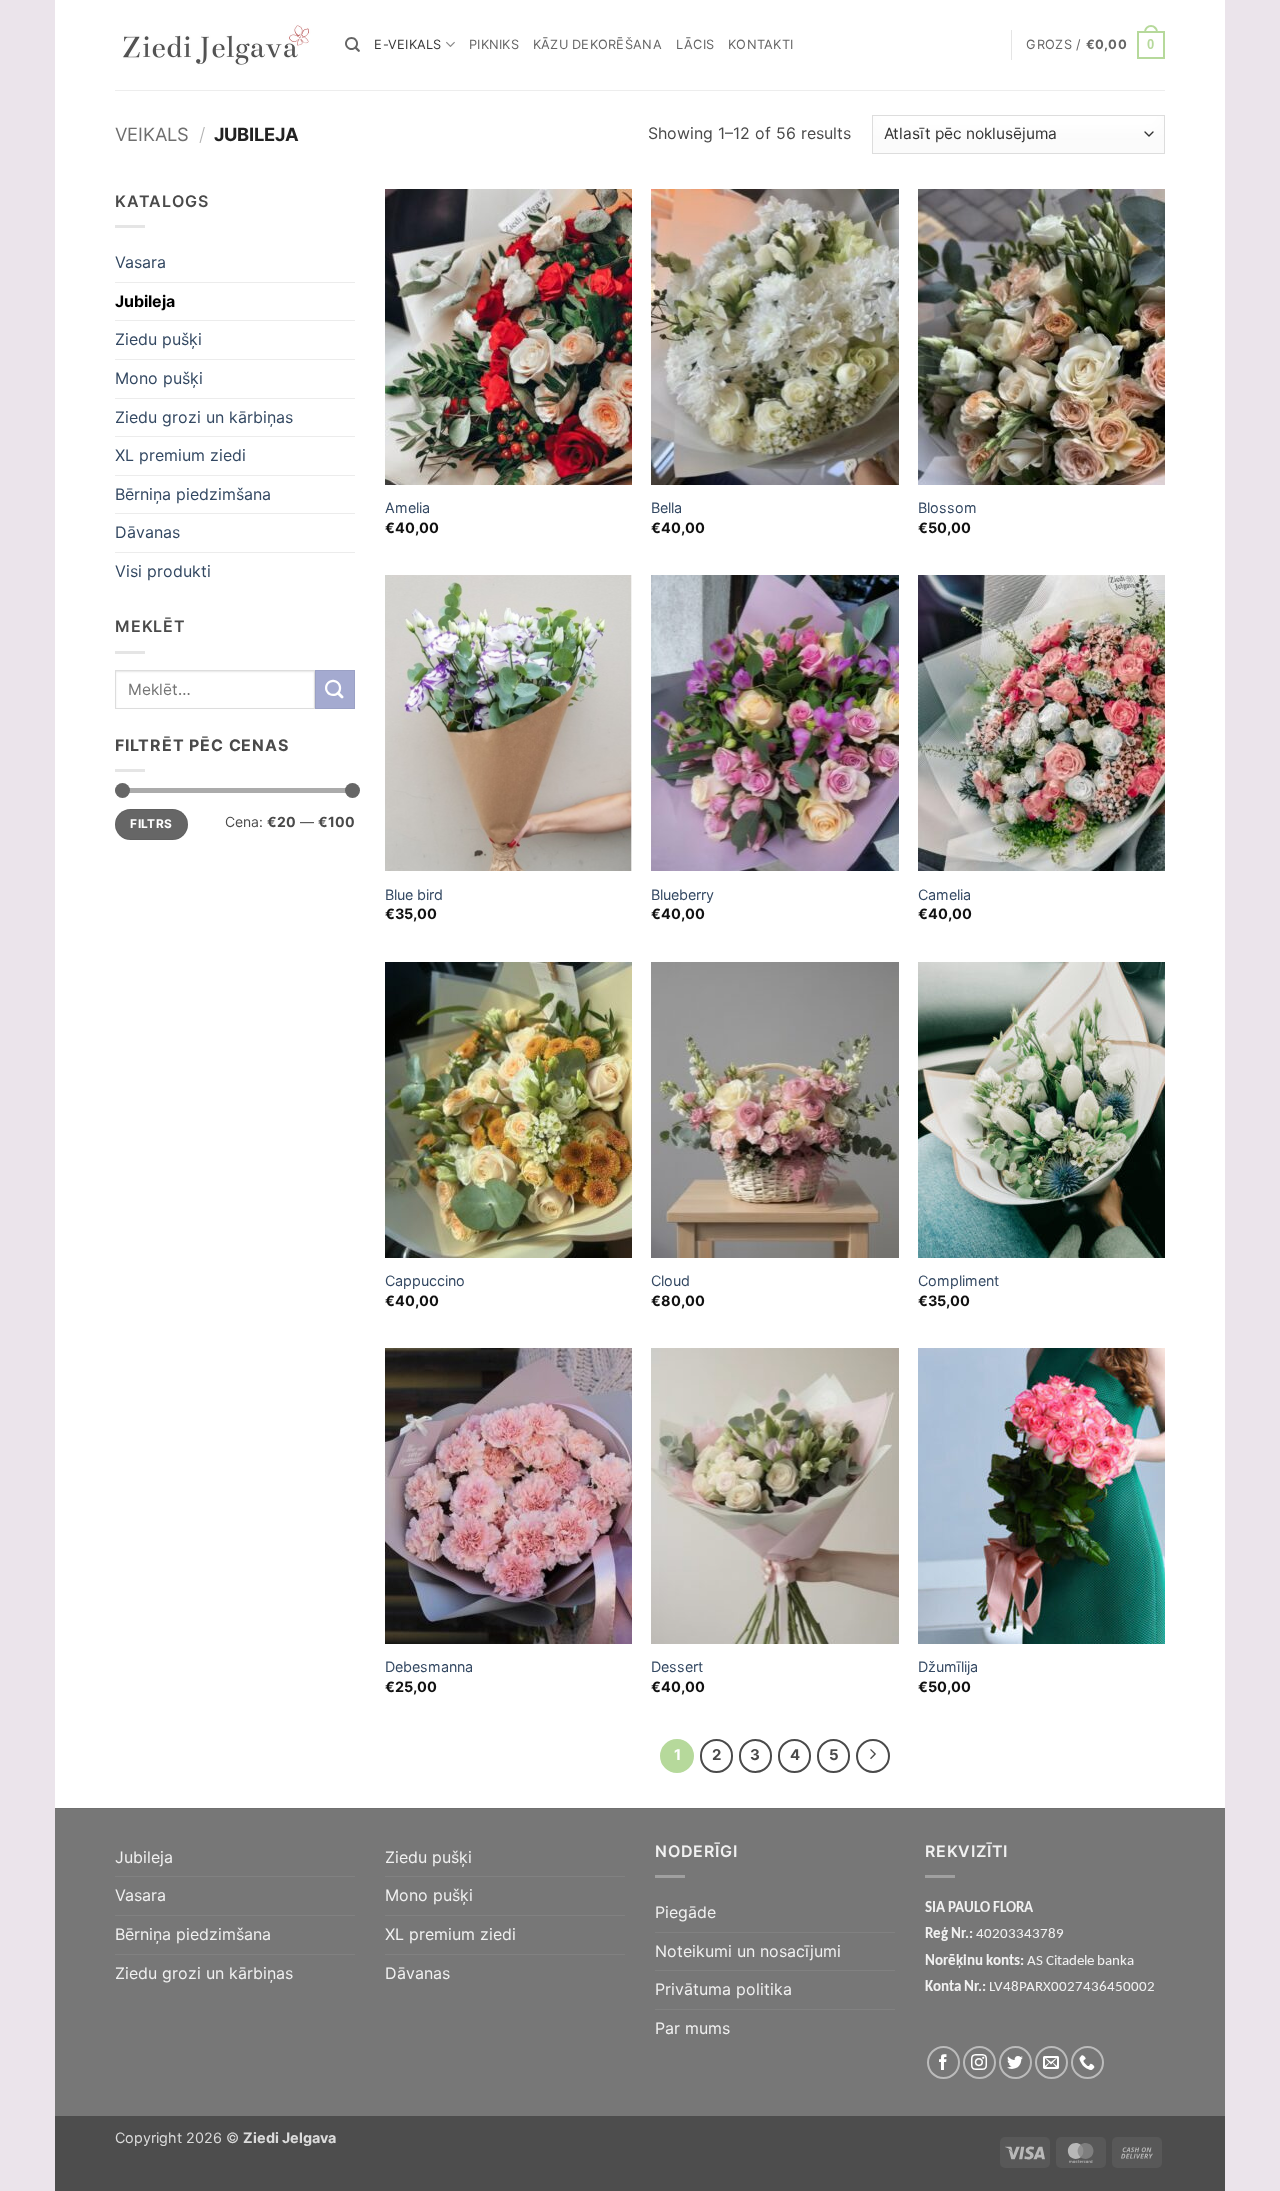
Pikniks (494, 44)
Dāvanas (147, 532)
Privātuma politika (723, 1989)
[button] (1095, 45)
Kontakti (760, 44)
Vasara (140, 262)
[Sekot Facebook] (943, 2062)
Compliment (958, 1280)
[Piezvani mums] (1087, 2062)
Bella (666, 507)
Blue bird (414, 894)
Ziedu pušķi (158, 339)
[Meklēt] (352, 45)
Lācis (695, 44)
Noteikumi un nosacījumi (748, 1951)
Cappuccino (425, 1280)
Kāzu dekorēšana (597, 44)
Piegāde (685, 1912)
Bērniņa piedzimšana (193, 494)
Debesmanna (429, 1666)
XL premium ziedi (180, 455)
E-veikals (407, 44)
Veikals (152, 134)
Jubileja (145, 301)
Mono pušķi (159, 378)
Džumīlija (948, 1666)
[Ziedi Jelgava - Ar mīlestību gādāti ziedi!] (215, 45)
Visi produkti (163, 571)
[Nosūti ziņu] (1051, 2062)
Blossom (947, 507)
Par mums (692, 2028)
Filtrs (151, 823)
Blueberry (682, 894)
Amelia (407, 507)
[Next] (873, 1756)
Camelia (944, 894)
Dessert (677, 1666)
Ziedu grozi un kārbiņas (204, 416)
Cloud (670, 1280)
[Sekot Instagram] (979, 2062)
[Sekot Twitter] (1015, 2062)
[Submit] (335, 689)
